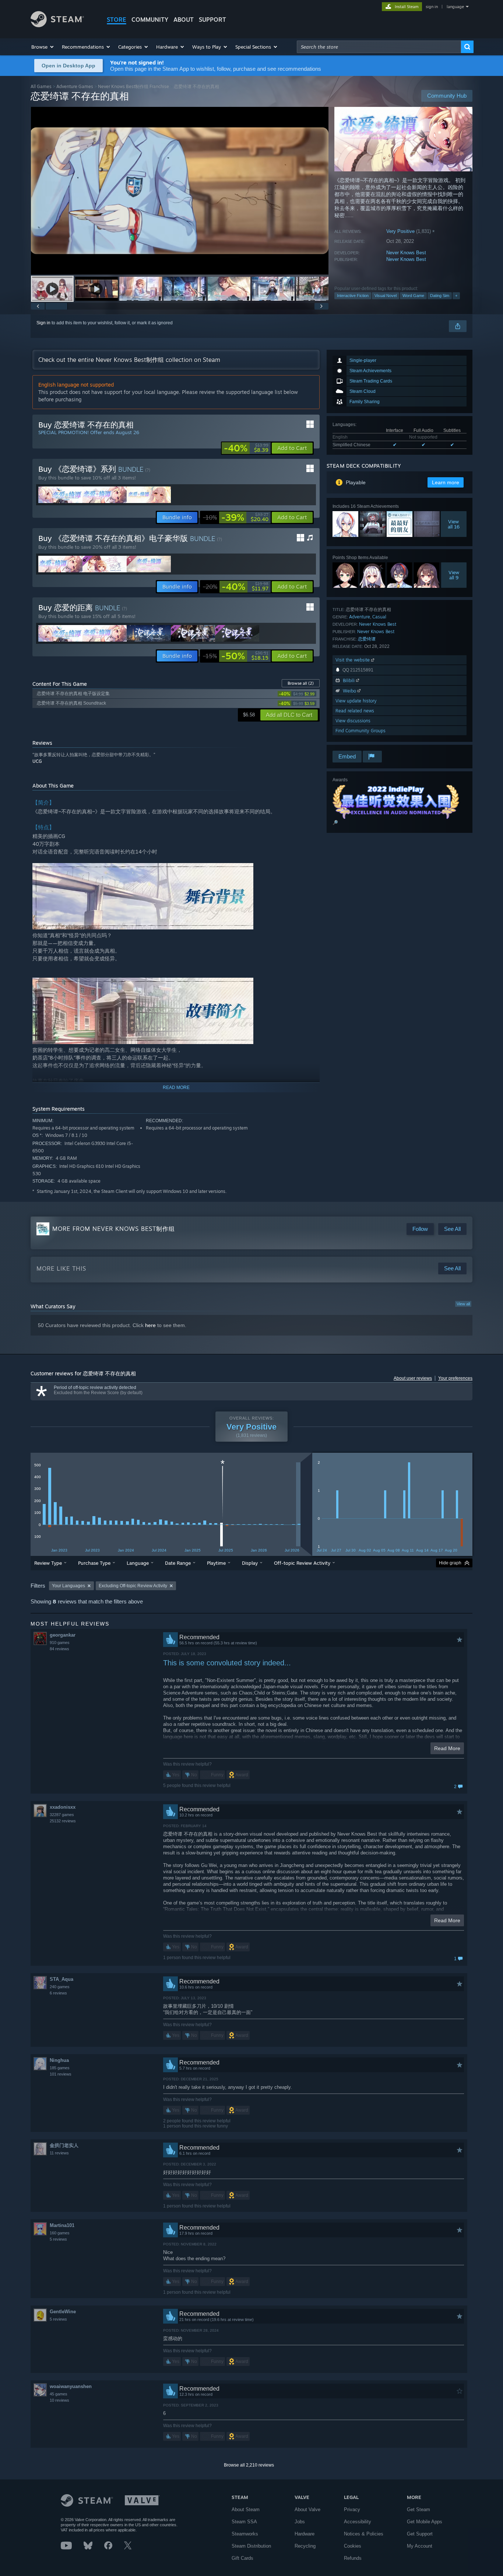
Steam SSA (244, 2522)
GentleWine (63, 2312)
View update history (356, 701)
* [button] (223, 1464)
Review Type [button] (48, 1563)
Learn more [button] (446, 482)
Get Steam (418, 2509)
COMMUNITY (150, 20)
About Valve (307, 2509)
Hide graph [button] (450, 1563)
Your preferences (455, 1378)
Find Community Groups (360, 731)
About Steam (246, 2509)
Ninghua (59, 2060)
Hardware (305, 2534)
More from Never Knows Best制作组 (114, 1229)
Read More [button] (447, 1748)
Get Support (420, 2534)
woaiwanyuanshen (71, 2386)
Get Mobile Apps (425, 2522)
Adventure (360, 617)
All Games (41, 86)
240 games (60, 1987)
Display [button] (250, 1563)
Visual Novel (386, 296)
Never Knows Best (406, 253)
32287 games (62, 1815)
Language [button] (138, 1563)
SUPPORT (212, 20)
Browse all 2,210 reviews (249, 2465)
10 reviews (59, 2400)
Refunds (353, 2558)
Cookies (353, 2546)
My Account (420, 2546)
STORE (117, 20)
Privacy (352, 2509)
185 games (60, 2068)
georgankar (63, 1635)
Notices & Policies (364, 2534)
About (184, 20)
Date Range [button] (178, 1563)
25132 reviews (63, 1821)
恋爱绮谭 (367, 639)
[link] (246, 448)
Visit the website (353, 660)
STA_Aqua (61, 1979)
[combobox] (379, 47)
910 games (60, 1643)
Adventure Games (75, 86)
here (150, 1325)
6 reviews (58, 1993)
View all (463, 1304)
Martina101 (62, 2225)
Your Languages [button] (68, 1586)
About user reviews (413, 1378)
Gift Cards (242, 2558)
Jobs (300, 2522)
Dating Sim (440, 296)
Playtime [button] (216, 1563)
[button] (43, 47)
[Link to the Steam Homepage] (57, 25)
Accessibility (358, 2522)
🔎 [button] (335, 823)
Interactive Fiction (353, 296)
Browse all (301, 683)
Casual (379, 617)
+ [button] (456, 296)
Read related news (355, 711)
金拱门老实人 (64, 2145)
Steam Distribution (251, 2546)
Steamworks (245, 2534)
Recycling (305, 2546)
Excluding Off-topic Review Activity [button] (133, 1586)
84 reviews (59, 1649)
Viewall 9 (454, 575)
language (455, 7)
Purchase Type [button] (94, 1563)
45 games (59, 2394)
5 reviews (58, 2239)
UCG (37, 761)
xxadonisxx (63, 1807)
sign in (432, 7)
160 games (60, 2233)
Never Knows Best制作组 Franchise (133, 86)
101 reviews (61, 2074)
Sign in (43, 323)
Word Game (413, 296)
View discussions (353, 721)
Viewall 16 (454, 524)
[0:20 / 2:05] (180, 191)
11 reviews (59, 2153)
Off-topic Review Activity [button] (302, 1563)
